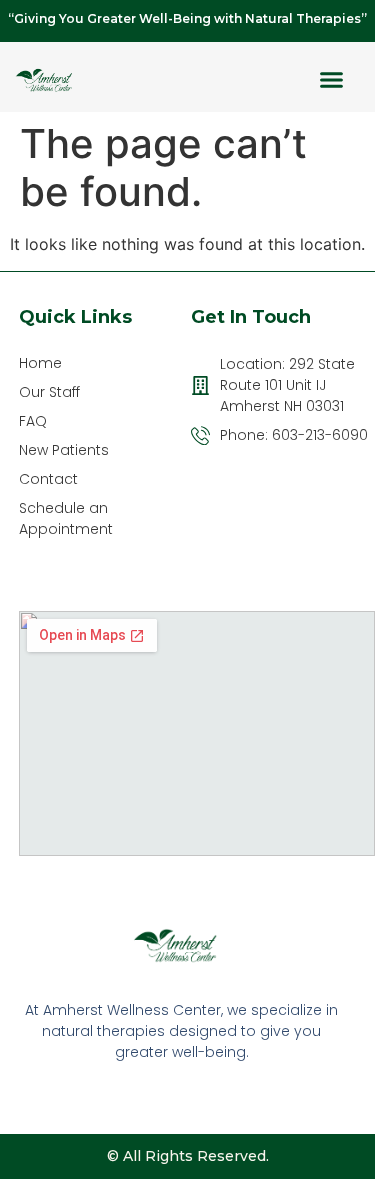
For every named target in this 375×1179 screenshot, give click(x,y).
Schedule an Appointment (66, 518)
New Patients (64, 450)
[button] (332, 80)
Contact (48, 479)
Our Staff (49, 392)
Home (40, 363)
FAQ (33, 421)
